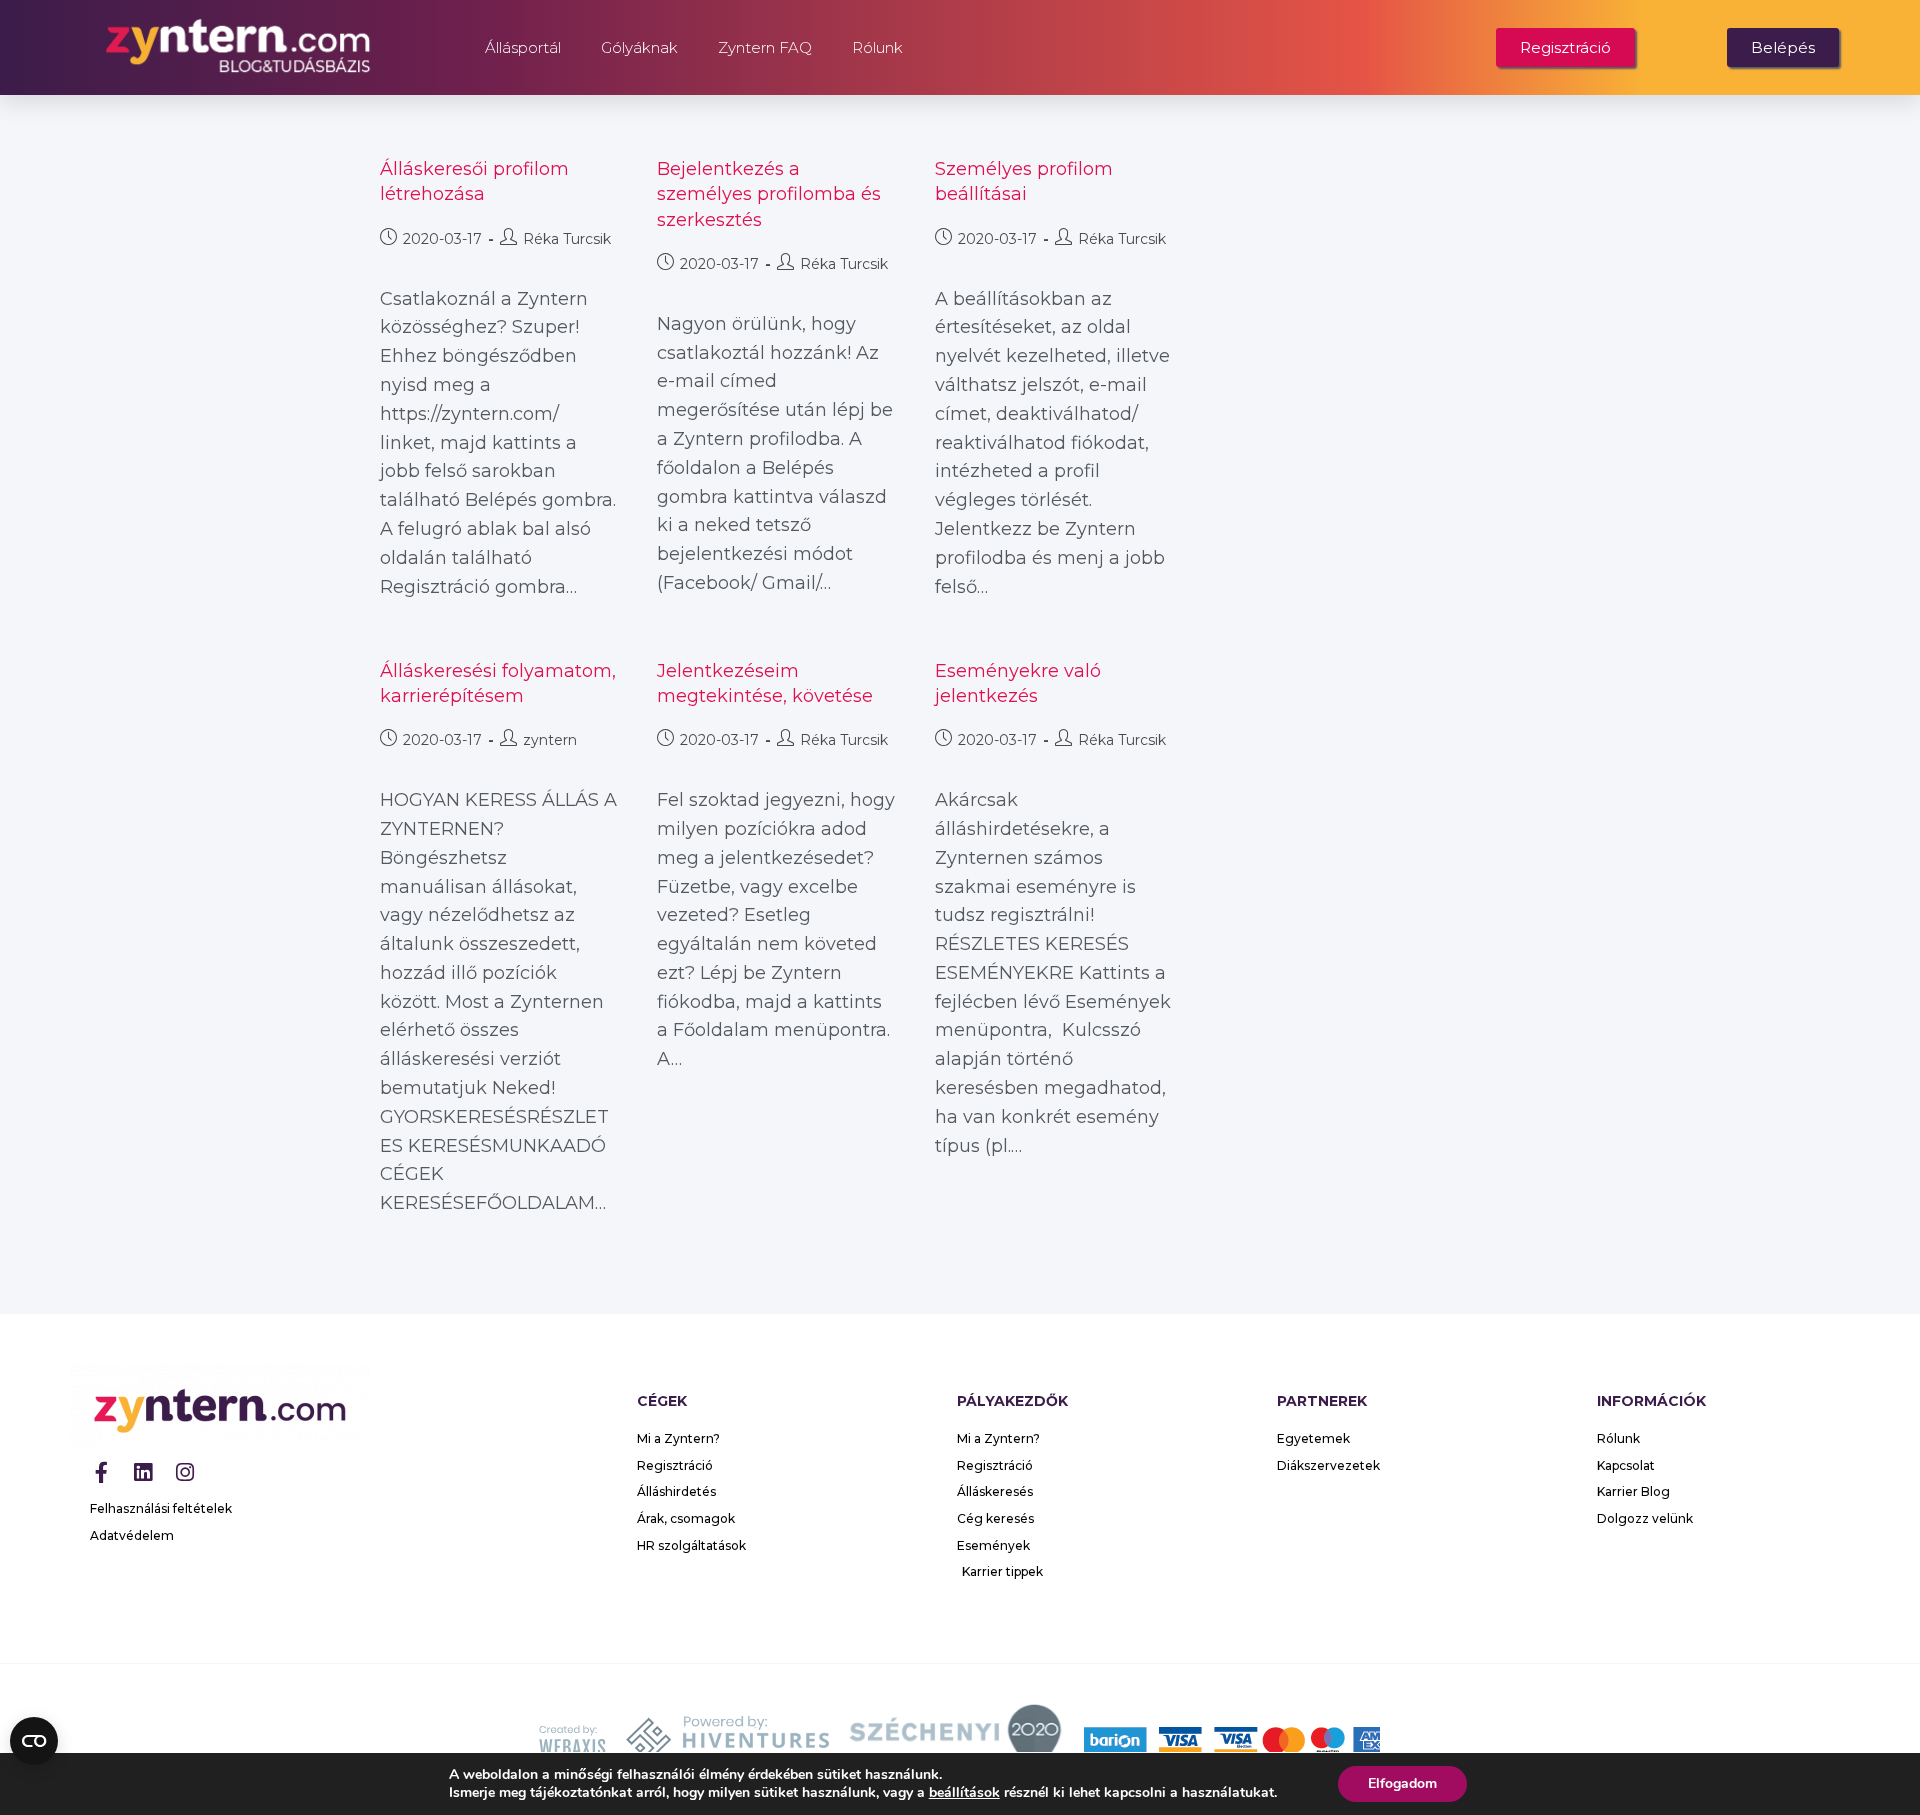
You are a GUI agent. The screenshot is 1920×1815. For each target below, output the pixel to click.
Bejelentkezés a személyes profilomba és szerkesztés (769, 194)
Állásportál (523, 47)
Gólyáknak (639, 47)
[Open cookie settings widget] (34, 1741)
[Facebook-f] (101, 1472)
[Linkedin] (143, 1472)
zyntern (550, 740)
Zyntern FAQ (765, 47)
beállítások (964, 1793)
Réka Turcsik (567, 239)
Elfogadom (1402, 1783)
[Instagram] (185, 1472)
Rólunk (877, 47)
